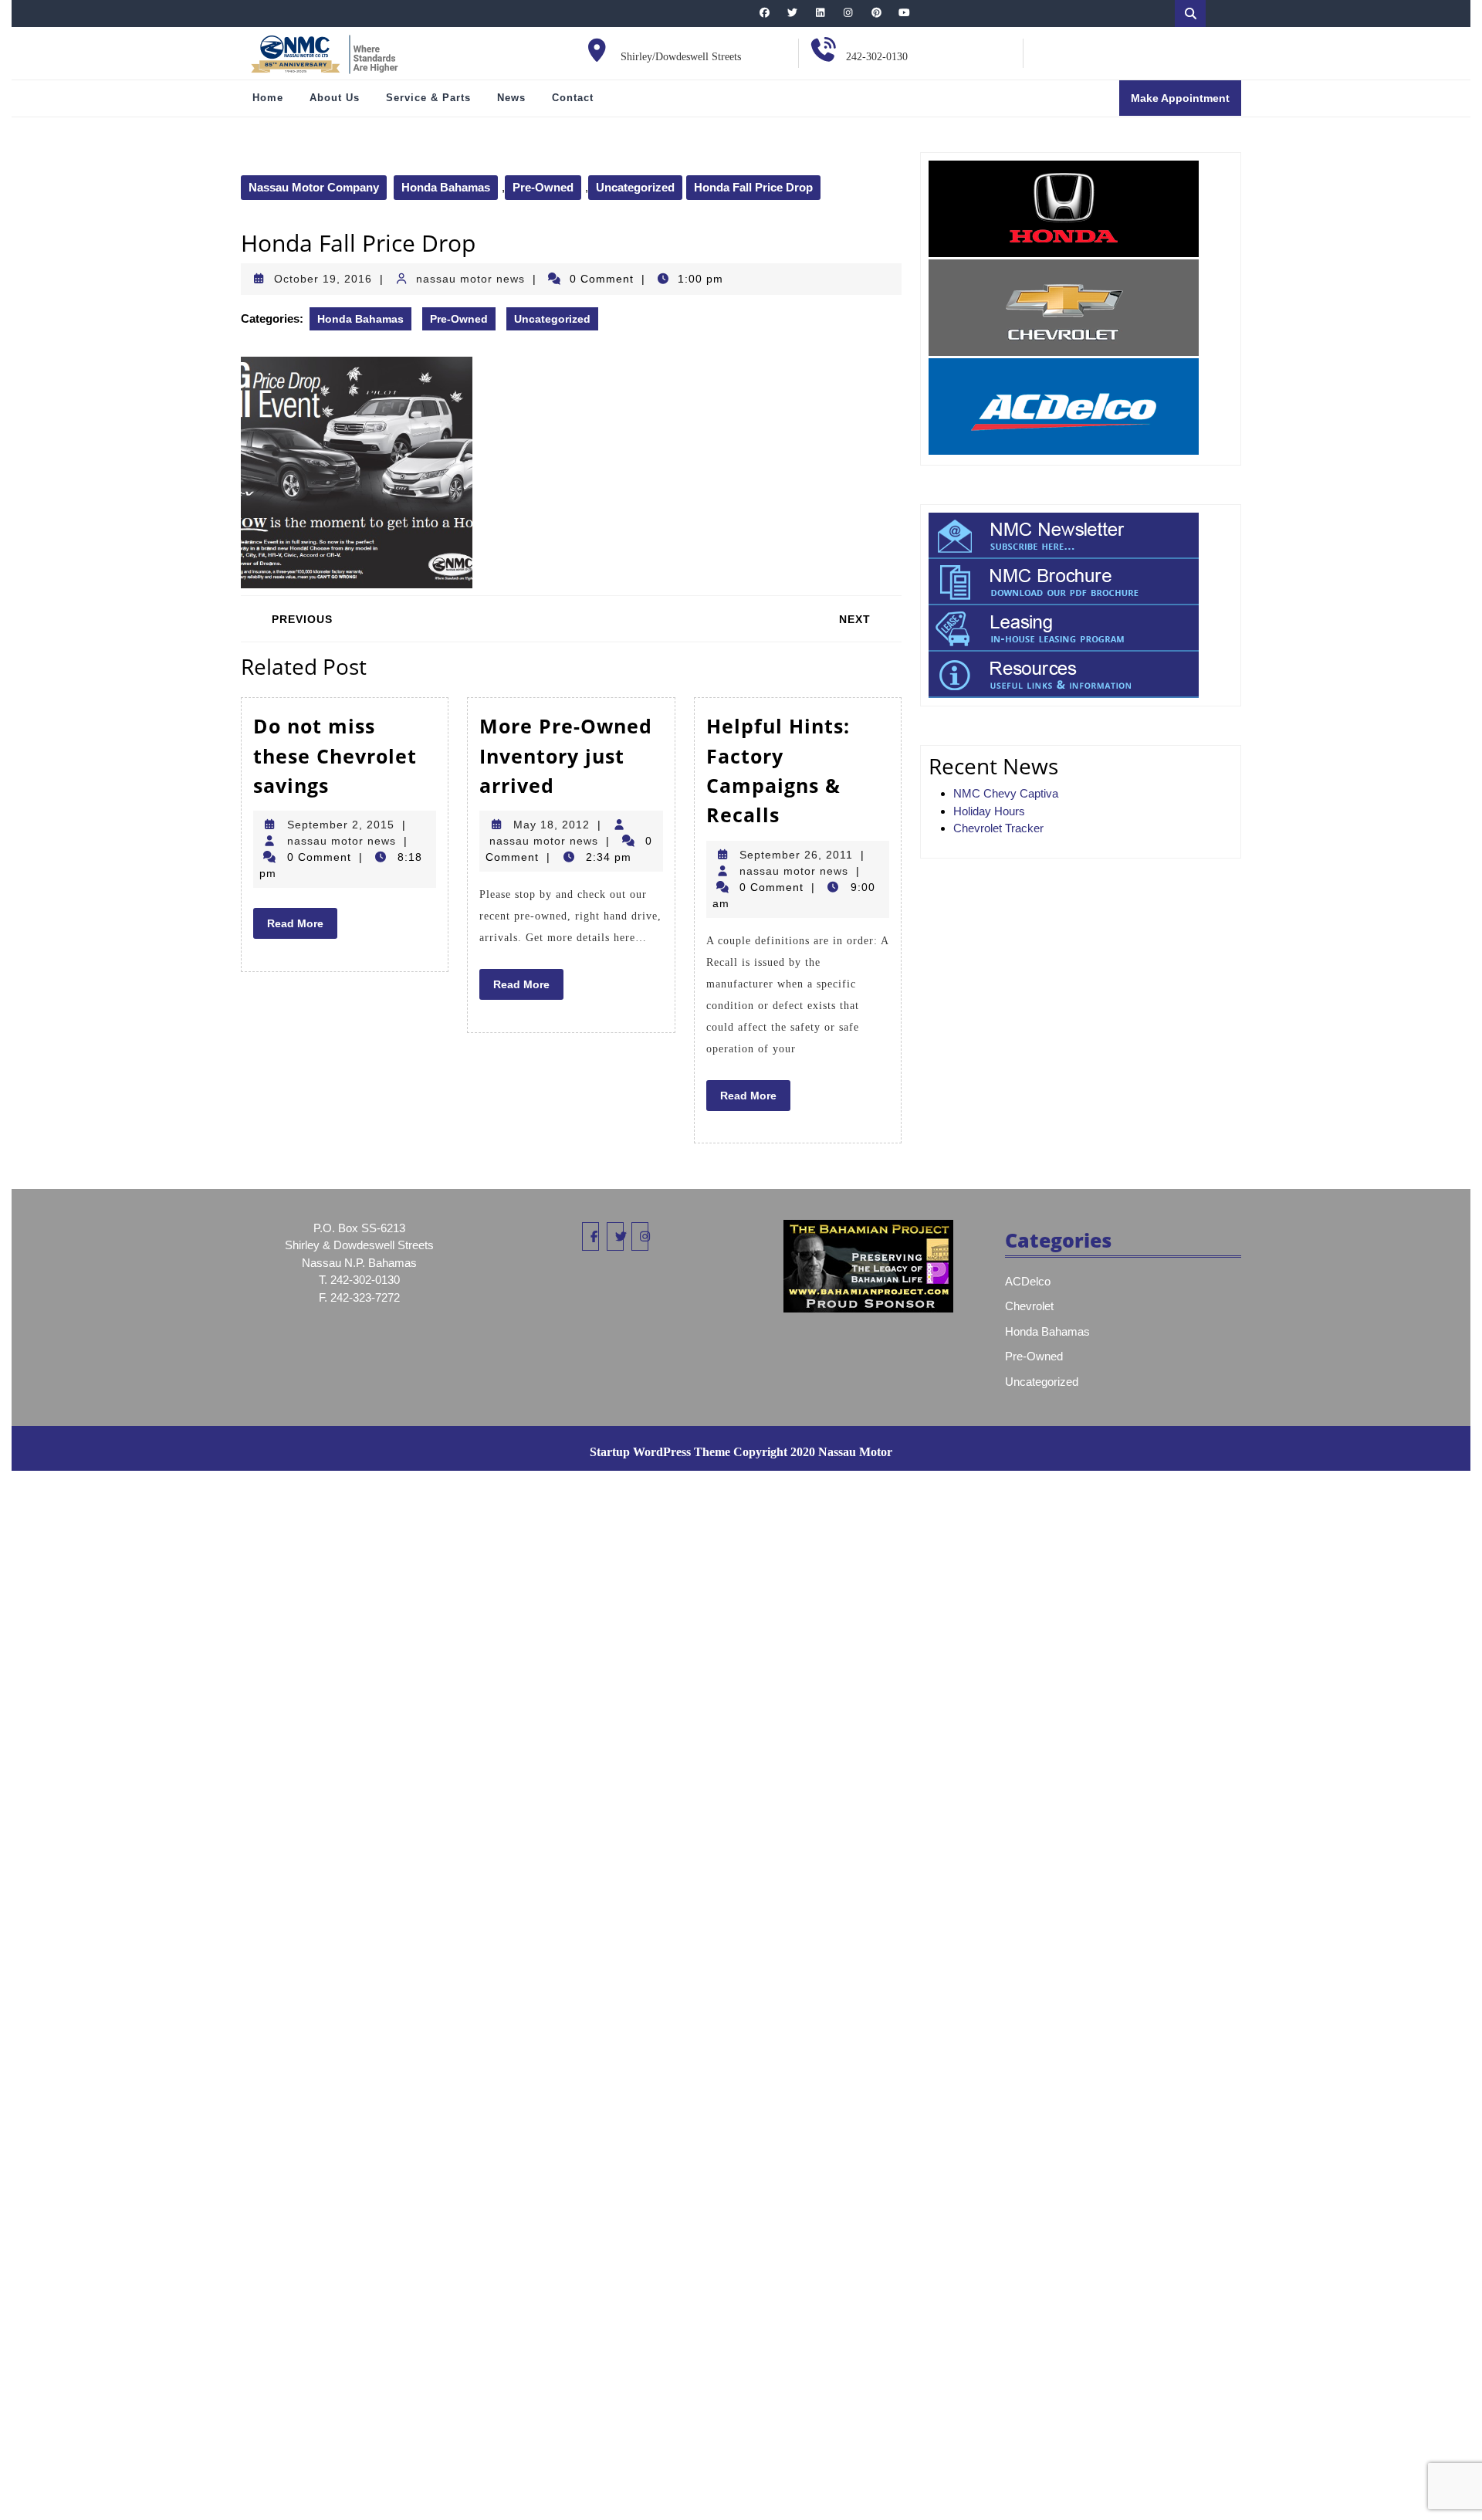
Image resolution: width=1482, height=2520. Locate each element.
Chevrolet (1029, 1306)
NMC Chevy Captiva (1006, 793)
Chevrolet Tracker (998, 828)
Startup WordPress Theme (660, 1452)
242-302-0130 (877, 57)
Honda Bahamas (446, 187)
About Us (335, 98)
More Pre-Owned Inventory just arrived (566, 755)
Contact (573, 98)
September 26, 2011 (796, 855)
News (511, 98)
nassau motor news (470, 279)
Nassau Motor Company (314, 187)
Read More (302, 927)
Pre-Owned (543, 187)
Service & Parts (428, 98)
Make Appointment (1186, 103)
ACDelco (1028, 1281)
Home (268, 98)
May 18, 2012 (552, 825)
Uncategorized (635, 187)
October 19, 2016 (323, 279)
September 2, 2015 (341, 825)
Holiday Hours (989, 811)
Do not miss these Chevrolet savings (335, 755)
